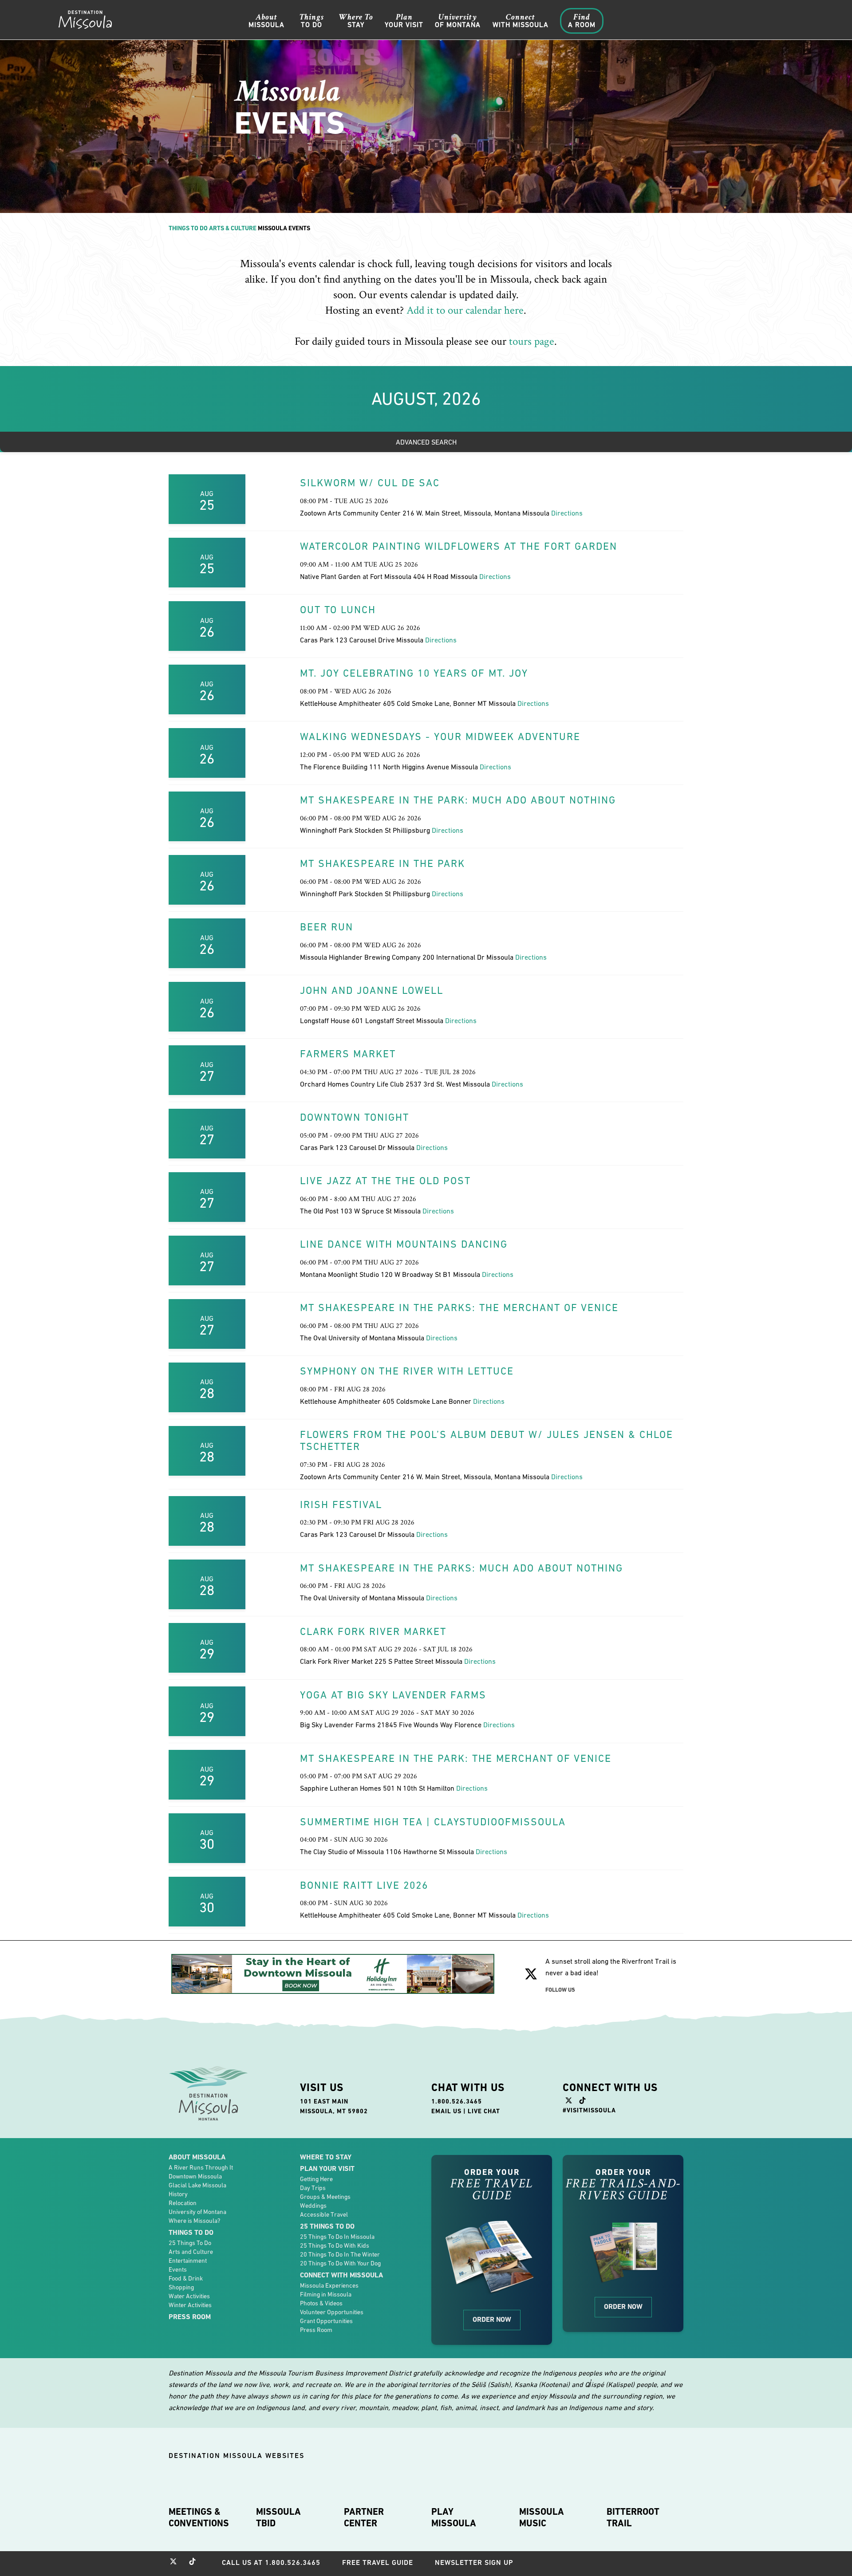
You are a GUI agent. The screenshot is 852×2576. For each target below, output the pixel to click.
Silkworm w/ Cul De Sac (370, 483)
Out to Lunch (338, 610)
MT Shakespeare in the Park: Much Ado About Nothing (458, 800)
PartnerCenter (364, 2517)
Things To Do (188, 228)
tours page (532, 341)
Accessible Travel (324, 2214)
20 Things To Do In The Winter (340, 2254)
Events (178, 2269)
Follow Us (560, 1990)
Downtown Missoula (195, 2176)
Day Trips (313, 2188)
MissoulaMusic (542, 2517)
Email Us (446, 2111)
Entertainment (188, 2261)
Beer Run (327, 927)
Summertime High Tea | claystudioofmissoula (433, 1822)
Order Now (492, 2319)
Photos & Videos (321, 2303)
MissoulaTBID (278, 2517)
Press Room (190, 2317)
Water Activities (189, 2296)
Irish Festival (341, 1505)
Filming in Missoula (326, 2294)
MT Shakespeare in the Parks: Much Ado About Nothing (461, 1568)
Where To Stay (326, 2157)
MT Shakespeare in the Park (383, 863)
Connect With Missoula (341, 2275)
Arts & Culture (233, 228)
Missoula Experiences (329, 2285)
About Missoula (197, 2157)
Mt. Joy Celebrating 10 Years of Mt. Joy (414, 673)
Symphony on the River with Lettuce (407, 1371)
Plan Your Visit (327, 2168)
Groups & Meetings (325, 2197)
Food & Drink (186, 2278)
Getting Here (316, 2179)
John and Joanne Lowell (372, 990)
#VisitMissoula (589, 2110)
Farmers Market (348, 1054)
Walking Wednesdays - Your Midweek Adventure (440, 737)
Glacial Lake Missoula (197, 2185)
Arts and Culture (191, 2252)
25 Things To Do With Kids (335, 2245)
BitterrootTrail (633, 2517)
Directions (567, 513)
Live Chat (484, 2111)
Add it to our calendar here (465, 310)
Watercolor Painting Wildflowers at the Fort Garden (459, 546)
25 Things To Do (190, 2243)
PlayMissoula (454, 2517)
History (178, 2194)
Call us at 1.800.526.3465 (271, 2562)
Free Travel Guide (378, 2562)
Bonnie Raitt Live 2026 (364, 1885)
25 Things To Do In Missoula (337, 2237)
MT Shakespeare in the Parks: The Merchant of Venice (459, 1308)
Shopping (181, 2287)
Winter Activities (190, 2305)
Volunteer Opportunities (332, 2312)
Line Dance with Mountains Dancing (404, 1244)
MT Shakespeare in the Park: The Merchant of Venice (456, 1758)
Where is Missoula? (194, 2221)
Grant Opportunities (326, 2321)
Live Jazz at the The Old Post (385, 1181)
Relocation (183, 2203)
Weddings (313, 2206)
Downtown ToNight (355, 1117)
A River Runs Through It (201, 2167)
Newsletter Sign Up (474, 2562)
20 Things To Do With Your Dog (340, 2263)
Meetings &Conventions (199, 2517)
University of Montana (197, 2212)
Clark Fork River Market (373, 1631)
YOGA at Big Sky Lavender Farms (393, 1695)
